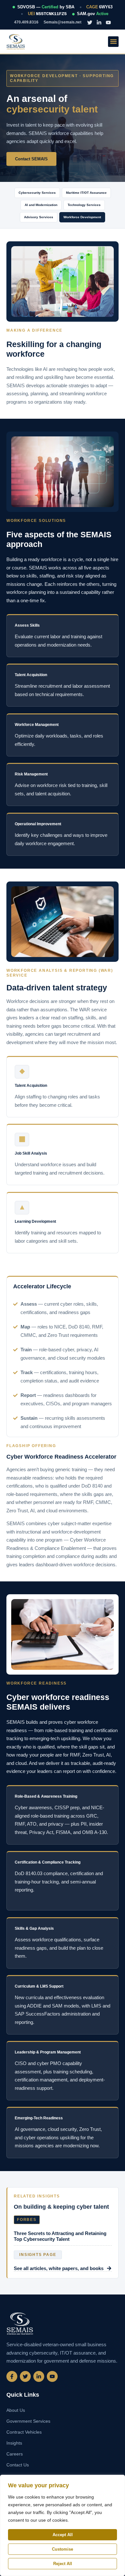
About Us (16, 2410)
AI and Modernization (41, 205)
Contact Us (18, 2465)
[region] (63, 2525)
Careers (15, 2454)
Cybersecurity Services (37, 193)
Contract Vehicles (24, 2432)
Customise (63, 2549)
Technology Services (84, 205)
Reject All (63, 2564)
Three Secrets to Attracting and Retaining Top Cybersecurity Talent (60, 2236)
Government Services (28, 2421)
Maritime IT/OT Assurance (86, 193)
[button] (113, 42)
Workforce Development (82, 217)
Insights (14, 2443)
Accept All (63, 2535)
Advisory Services (39, 217)
